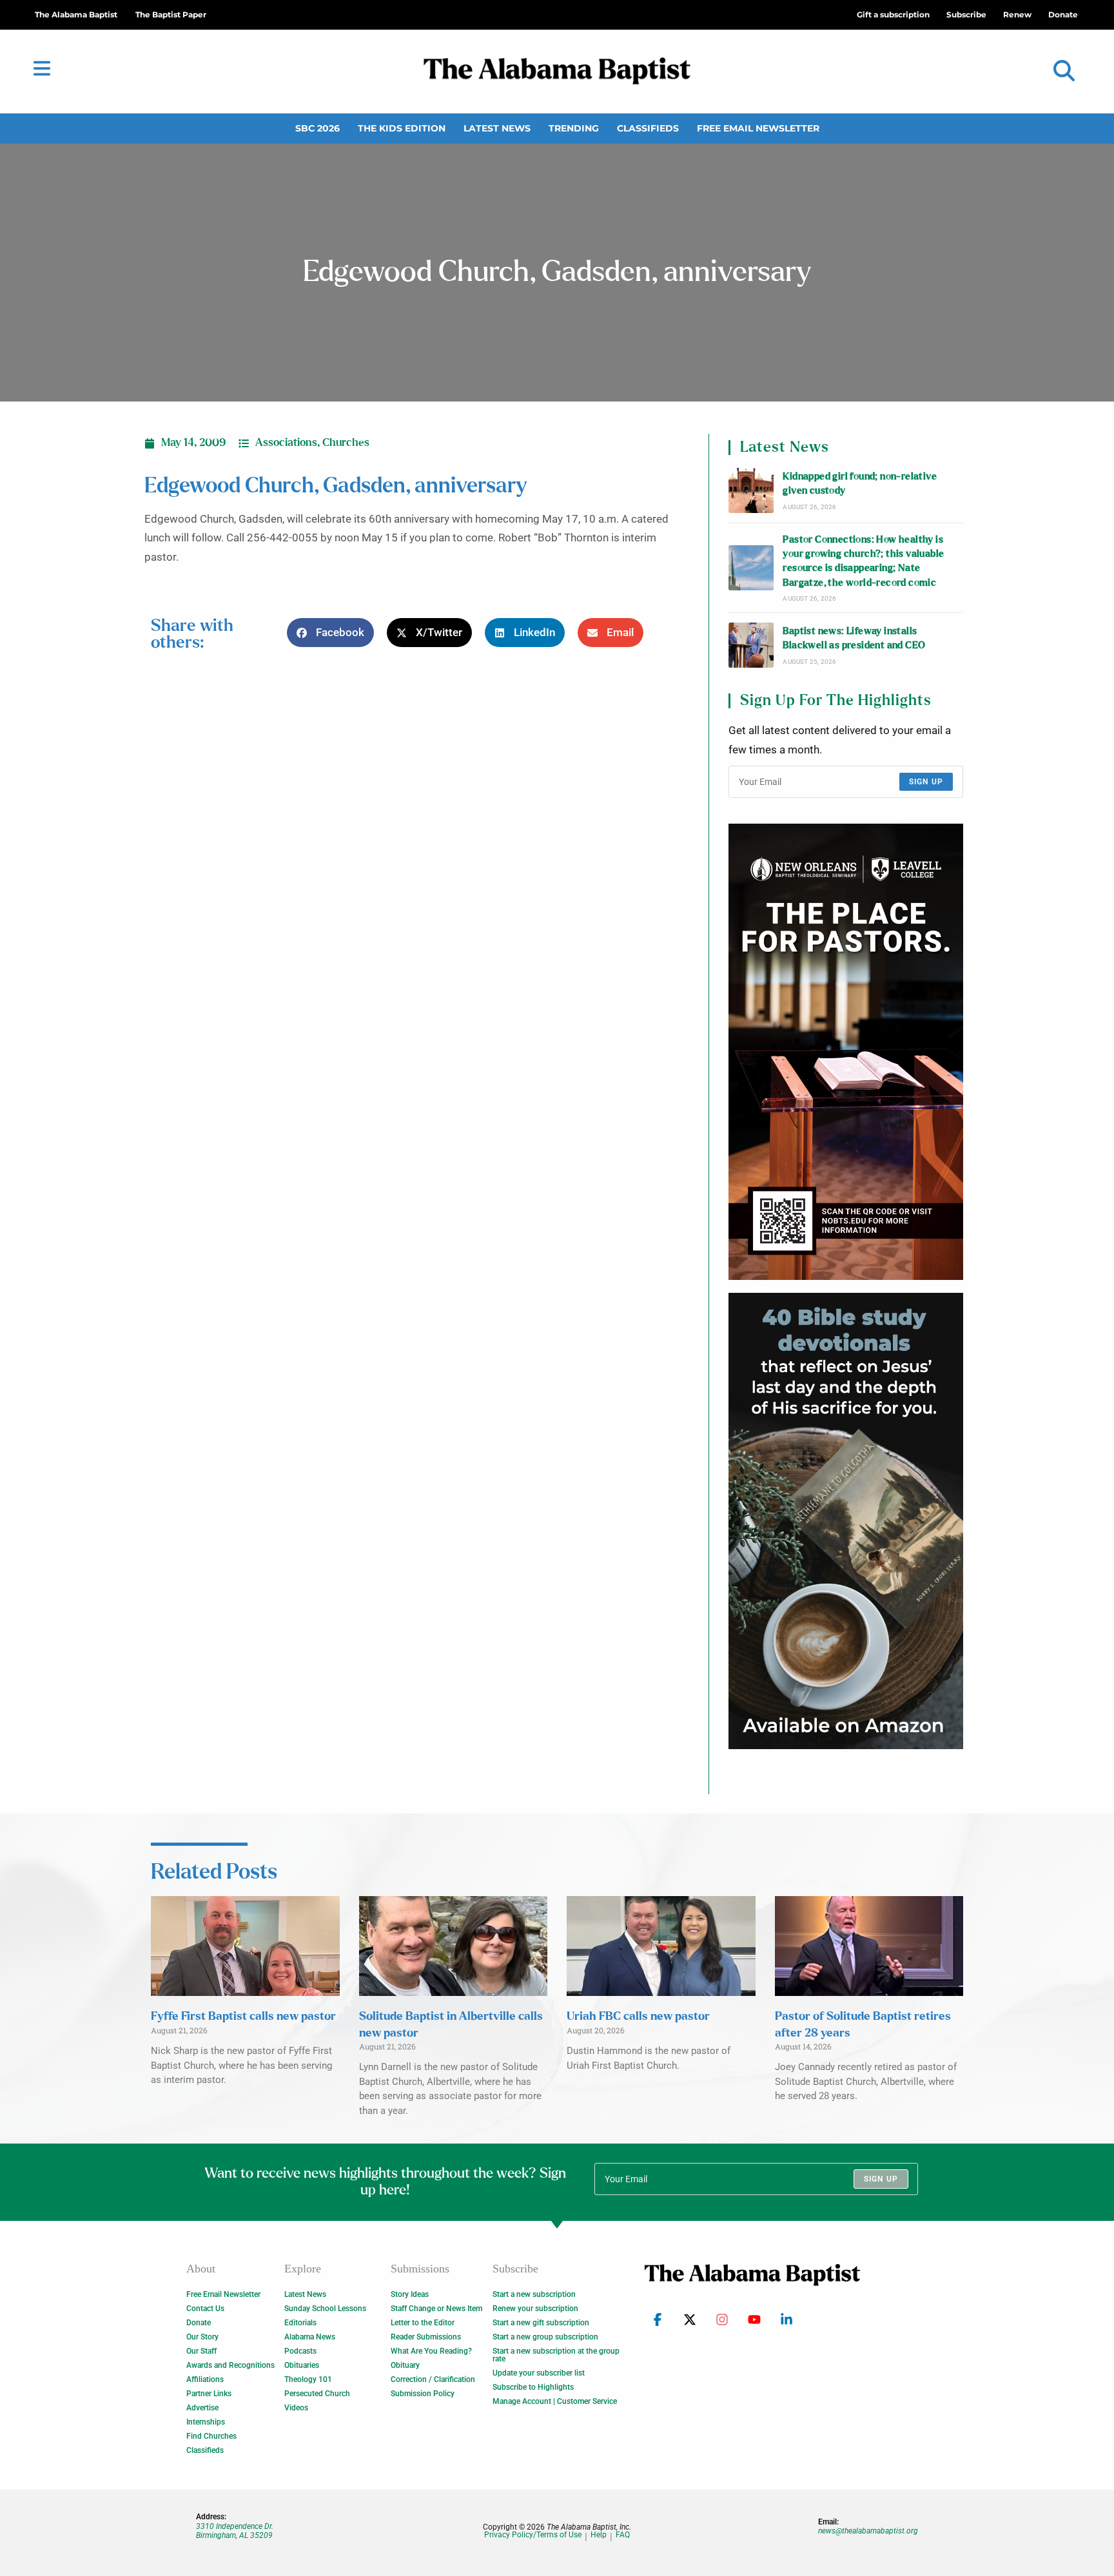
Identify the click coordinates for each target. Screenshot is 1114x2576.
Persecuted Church (317, 2394)
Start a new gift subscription (541, 2323)
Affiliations (205, 2379)
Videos (296, 2408)
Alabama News (310, 2337)
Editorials (300, 2323)
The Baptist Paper (171, 15)
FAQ (623, 2535)
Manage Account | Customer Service (555, 2401)
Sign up (926, 782)
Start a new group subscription (545, 2337)
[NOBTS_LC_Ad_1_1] (846, 1052)
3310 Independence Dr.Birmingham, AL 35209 (235, 2531)
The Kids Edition (402, 128)
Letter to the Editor (423, 2323)
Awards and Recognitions (230, 2365)
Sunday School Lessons (325, 2309)
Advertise (202, 2408)
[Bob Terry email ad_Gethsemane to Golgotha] (846, 1521)
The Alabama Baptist (76, 15)
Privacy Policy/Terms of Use (533, 2535)
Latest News (497, 128)
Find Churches (211, 2436)
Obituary (405, 2365)
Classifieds (648, 128)
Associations (286, 443)
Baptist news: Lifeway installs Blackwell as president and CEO (854, 638)
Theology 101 (308, 2379)
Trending (574, 128)
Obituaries (302, 2365)
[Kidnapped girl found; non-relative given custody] (751, 490)
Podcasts (300, 2351)
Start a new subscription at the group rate (556, 2355)
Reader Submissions (426, 2337)
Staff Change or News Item (436, 2309)
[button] (1064, 71)
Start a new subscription (534, 2294)
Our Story (202, 2337)
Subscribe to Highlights (533, 2387)
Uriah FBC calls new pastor (638, 2017)
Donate (199, 2323)
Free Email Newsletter (758, 128)
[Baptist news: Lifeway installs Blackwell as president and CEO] (751, 645)
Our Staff (201, 2351)
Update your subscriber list (539, 2373)
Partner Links (209, 2394)
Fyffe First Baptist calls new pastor (243, 2017)
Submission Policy (423, 2394)
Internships (206, 2422)
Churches (346, 443)
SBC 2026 (318, 128)
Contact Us (205, 2309)
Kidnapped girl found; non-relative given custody (860, 484)
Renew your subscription (535, 2309)
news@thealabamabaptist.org (868, 2531)
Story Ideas (410, 2294)
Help (599, 2535)
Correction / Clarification (433, 2379)
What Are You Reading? (431, 2351)
